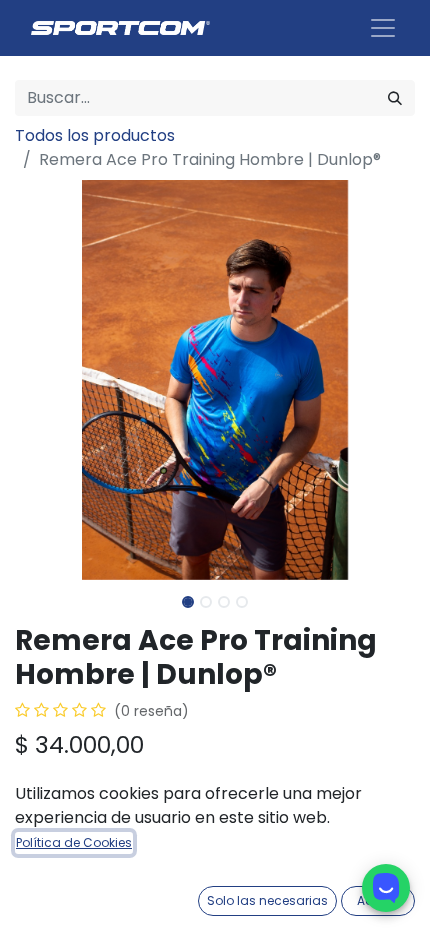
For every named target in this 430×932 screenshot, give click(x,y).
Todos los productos (95, 135)
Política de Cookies (74, 842)
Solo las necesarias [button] (267, 900)
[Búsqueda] (395, 98)
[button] (45, 380)
